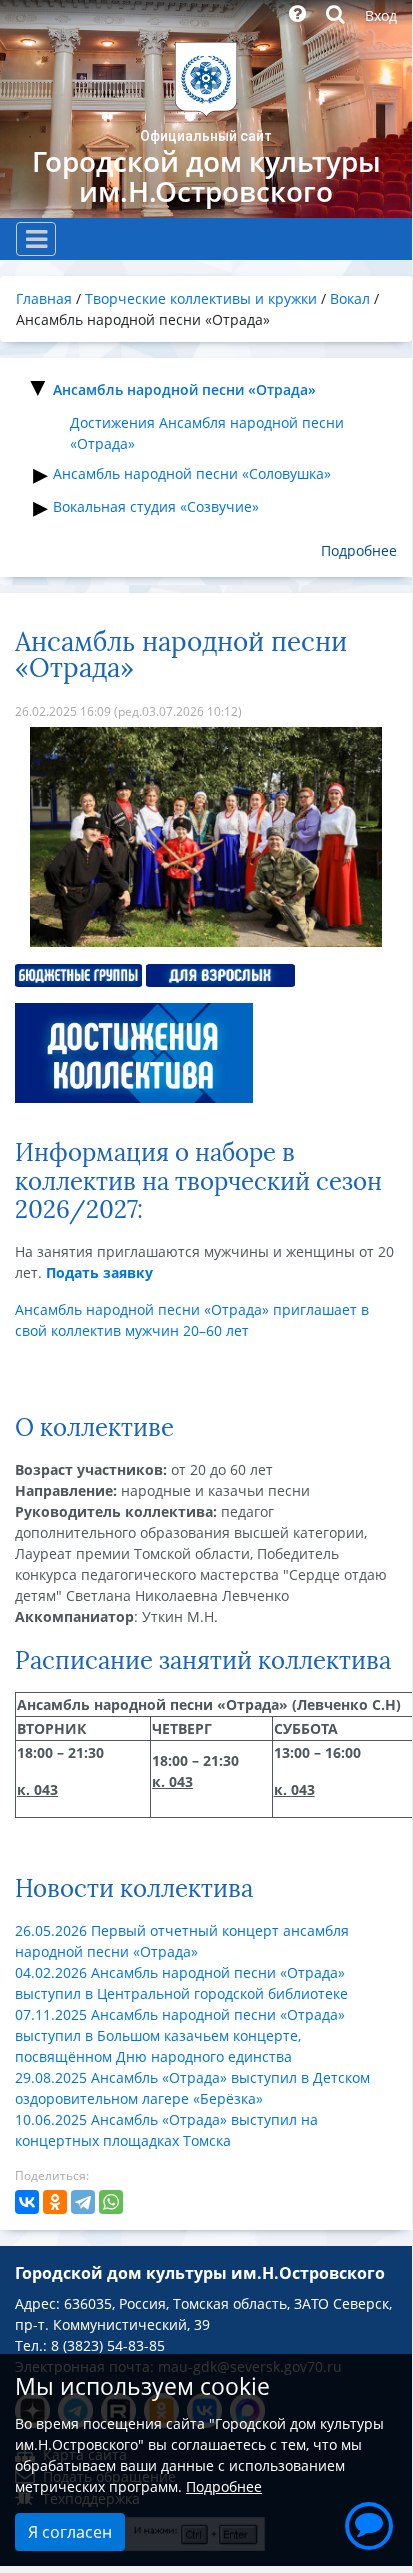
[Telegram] (83, 2202)
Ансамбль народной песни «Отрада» (184, 389)
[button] (369, 2523)
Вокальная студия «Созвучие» (156, 506)
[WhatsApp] (111, 2202)
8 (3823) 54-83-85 (108, 2345)
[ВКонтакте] (27, 2202)
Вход (381, 15)
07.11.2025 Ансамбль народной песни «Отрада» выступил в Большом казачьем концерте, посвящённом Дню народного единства (180, 2035)
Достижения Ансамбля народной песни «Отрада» (207, 433)
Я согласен (70, 2532)
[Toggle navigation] (36, 239)
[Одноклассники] (55, 2202)
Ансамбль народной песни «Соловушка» (192, 473)
